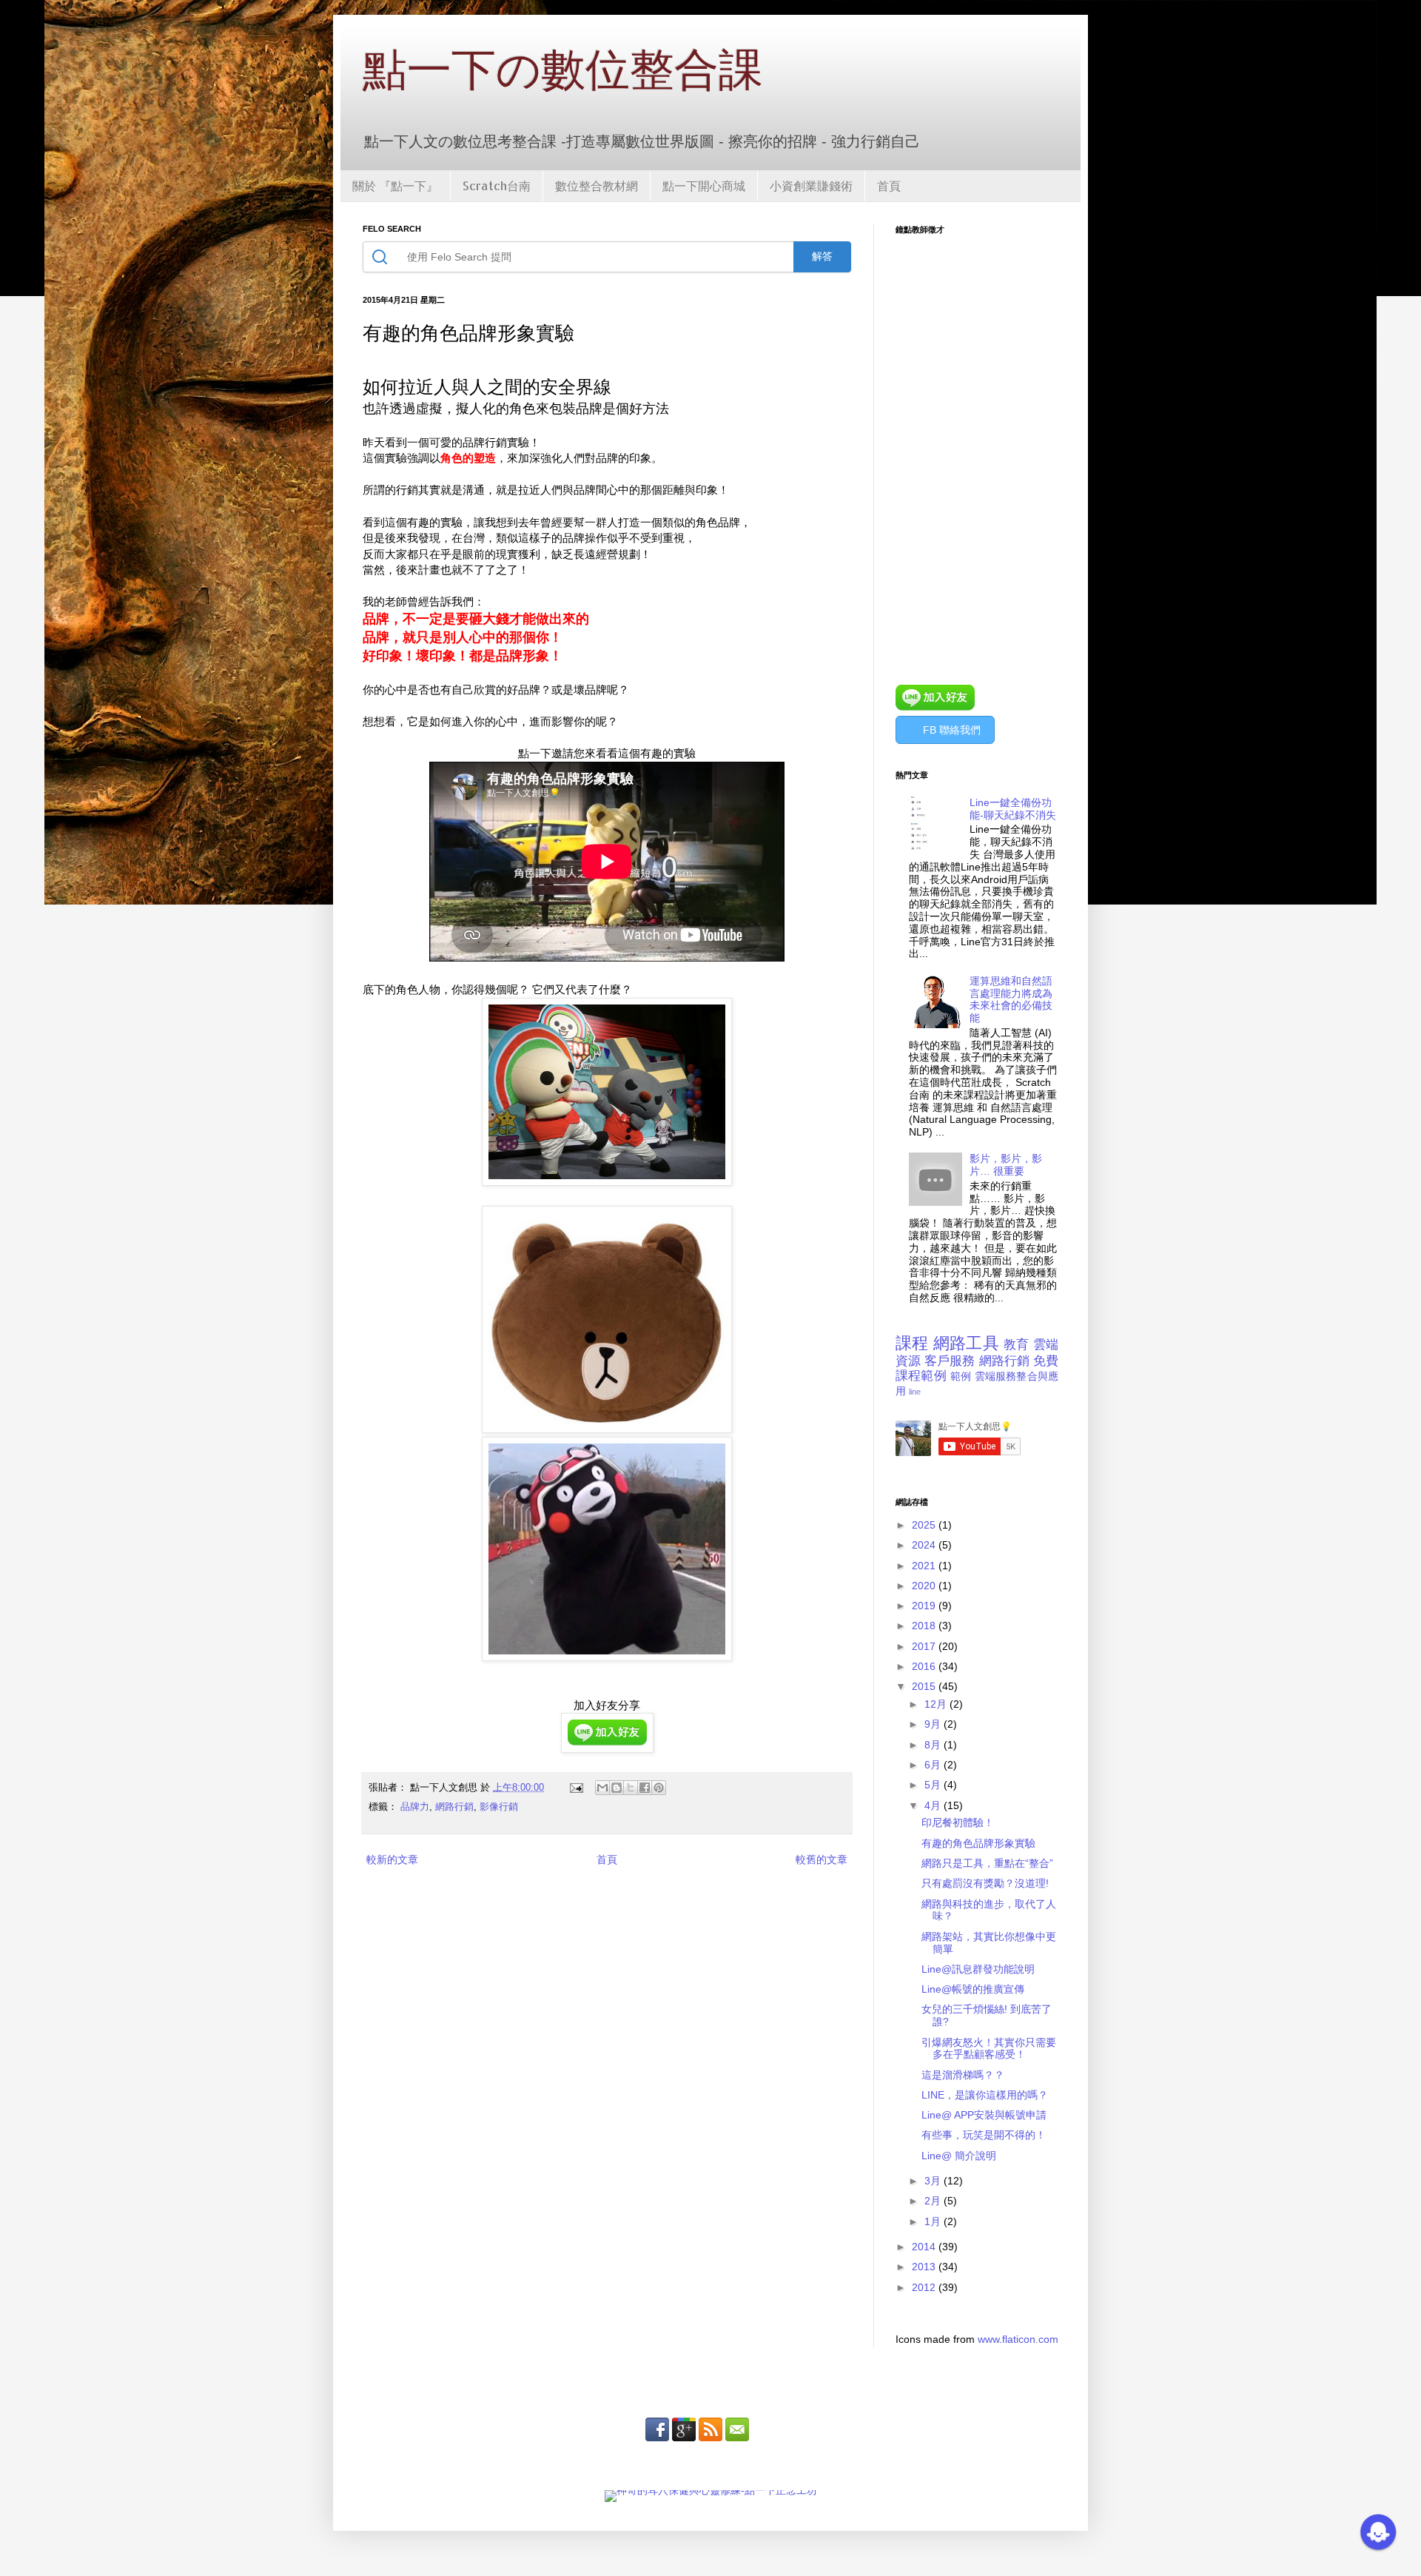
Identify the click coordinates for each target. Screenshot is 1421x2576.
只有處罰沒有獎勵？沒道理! (985, 1883)
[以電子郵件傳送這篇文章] (602, 1788)
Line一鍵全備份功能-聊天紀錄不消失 (1013, 809)
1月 (934, 2221)
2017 (925, 1646)
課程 (912, 1343)
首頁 (889, 185)
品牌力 (415, 1807)
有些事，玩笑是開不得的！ (984, 2135)
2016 (925, 1666)
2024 (925, 1545)
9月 (934, 1724)
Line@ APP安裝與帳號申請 (984, 2115)
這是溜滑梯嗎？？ (963, 2075)
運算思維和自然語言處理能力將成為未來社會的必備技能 (1011, 999)
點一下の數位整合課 (563, 68)
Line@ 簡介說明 (959, 2156)
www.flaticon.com (1018, 2339)
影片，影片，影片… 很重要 (1006, 1165)
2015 (925, 1686)
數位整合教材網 (597, 185)
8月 (934, 1745)
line (915, 1392)
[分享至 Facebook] (645, 1788)
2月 (934, 2201)
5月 (934, 1785)
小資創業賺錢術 (811, 185)
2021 (925, 1566)
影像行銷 (499, 1807)
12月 (937, 1704)
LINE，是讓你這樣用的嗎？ (985, 2095)
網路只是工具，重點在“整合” (987, 1863)
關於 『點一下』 (395, 185)
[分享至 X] (631, 1788)
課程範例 (921, 1376)
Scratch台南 (497, 185)
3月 (934, 2181)
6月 (934, 1765)
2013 (925, 2267)
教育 (1017, 1345)
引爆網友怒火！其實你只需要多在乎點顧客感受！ (989, 2049)
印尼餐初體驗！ (958, 1822)
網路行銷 (454, 1807)
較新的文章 (392, 1859)
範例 (961, 1376)
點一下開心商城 (704, 185)
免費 (1046, 1361)
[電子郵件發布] (576, 1788)
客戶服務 (950, 1361)
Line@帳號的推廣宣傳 (973, 1989)
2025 (925, 1525)
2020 (925, 1586)
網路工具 (966, 1343)
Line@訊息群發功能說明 (978, 1969)
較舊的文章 (822, 1859)
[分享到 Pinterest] (659, 1788)
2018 (925, 1626)
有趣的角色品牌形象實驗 (978, 1843)
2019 (925, 1606)
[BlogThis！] (617, 1788)
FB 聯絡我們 (952, 730)
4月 (934, 1805)
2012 (925, 2287)
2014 (925, 2247)
